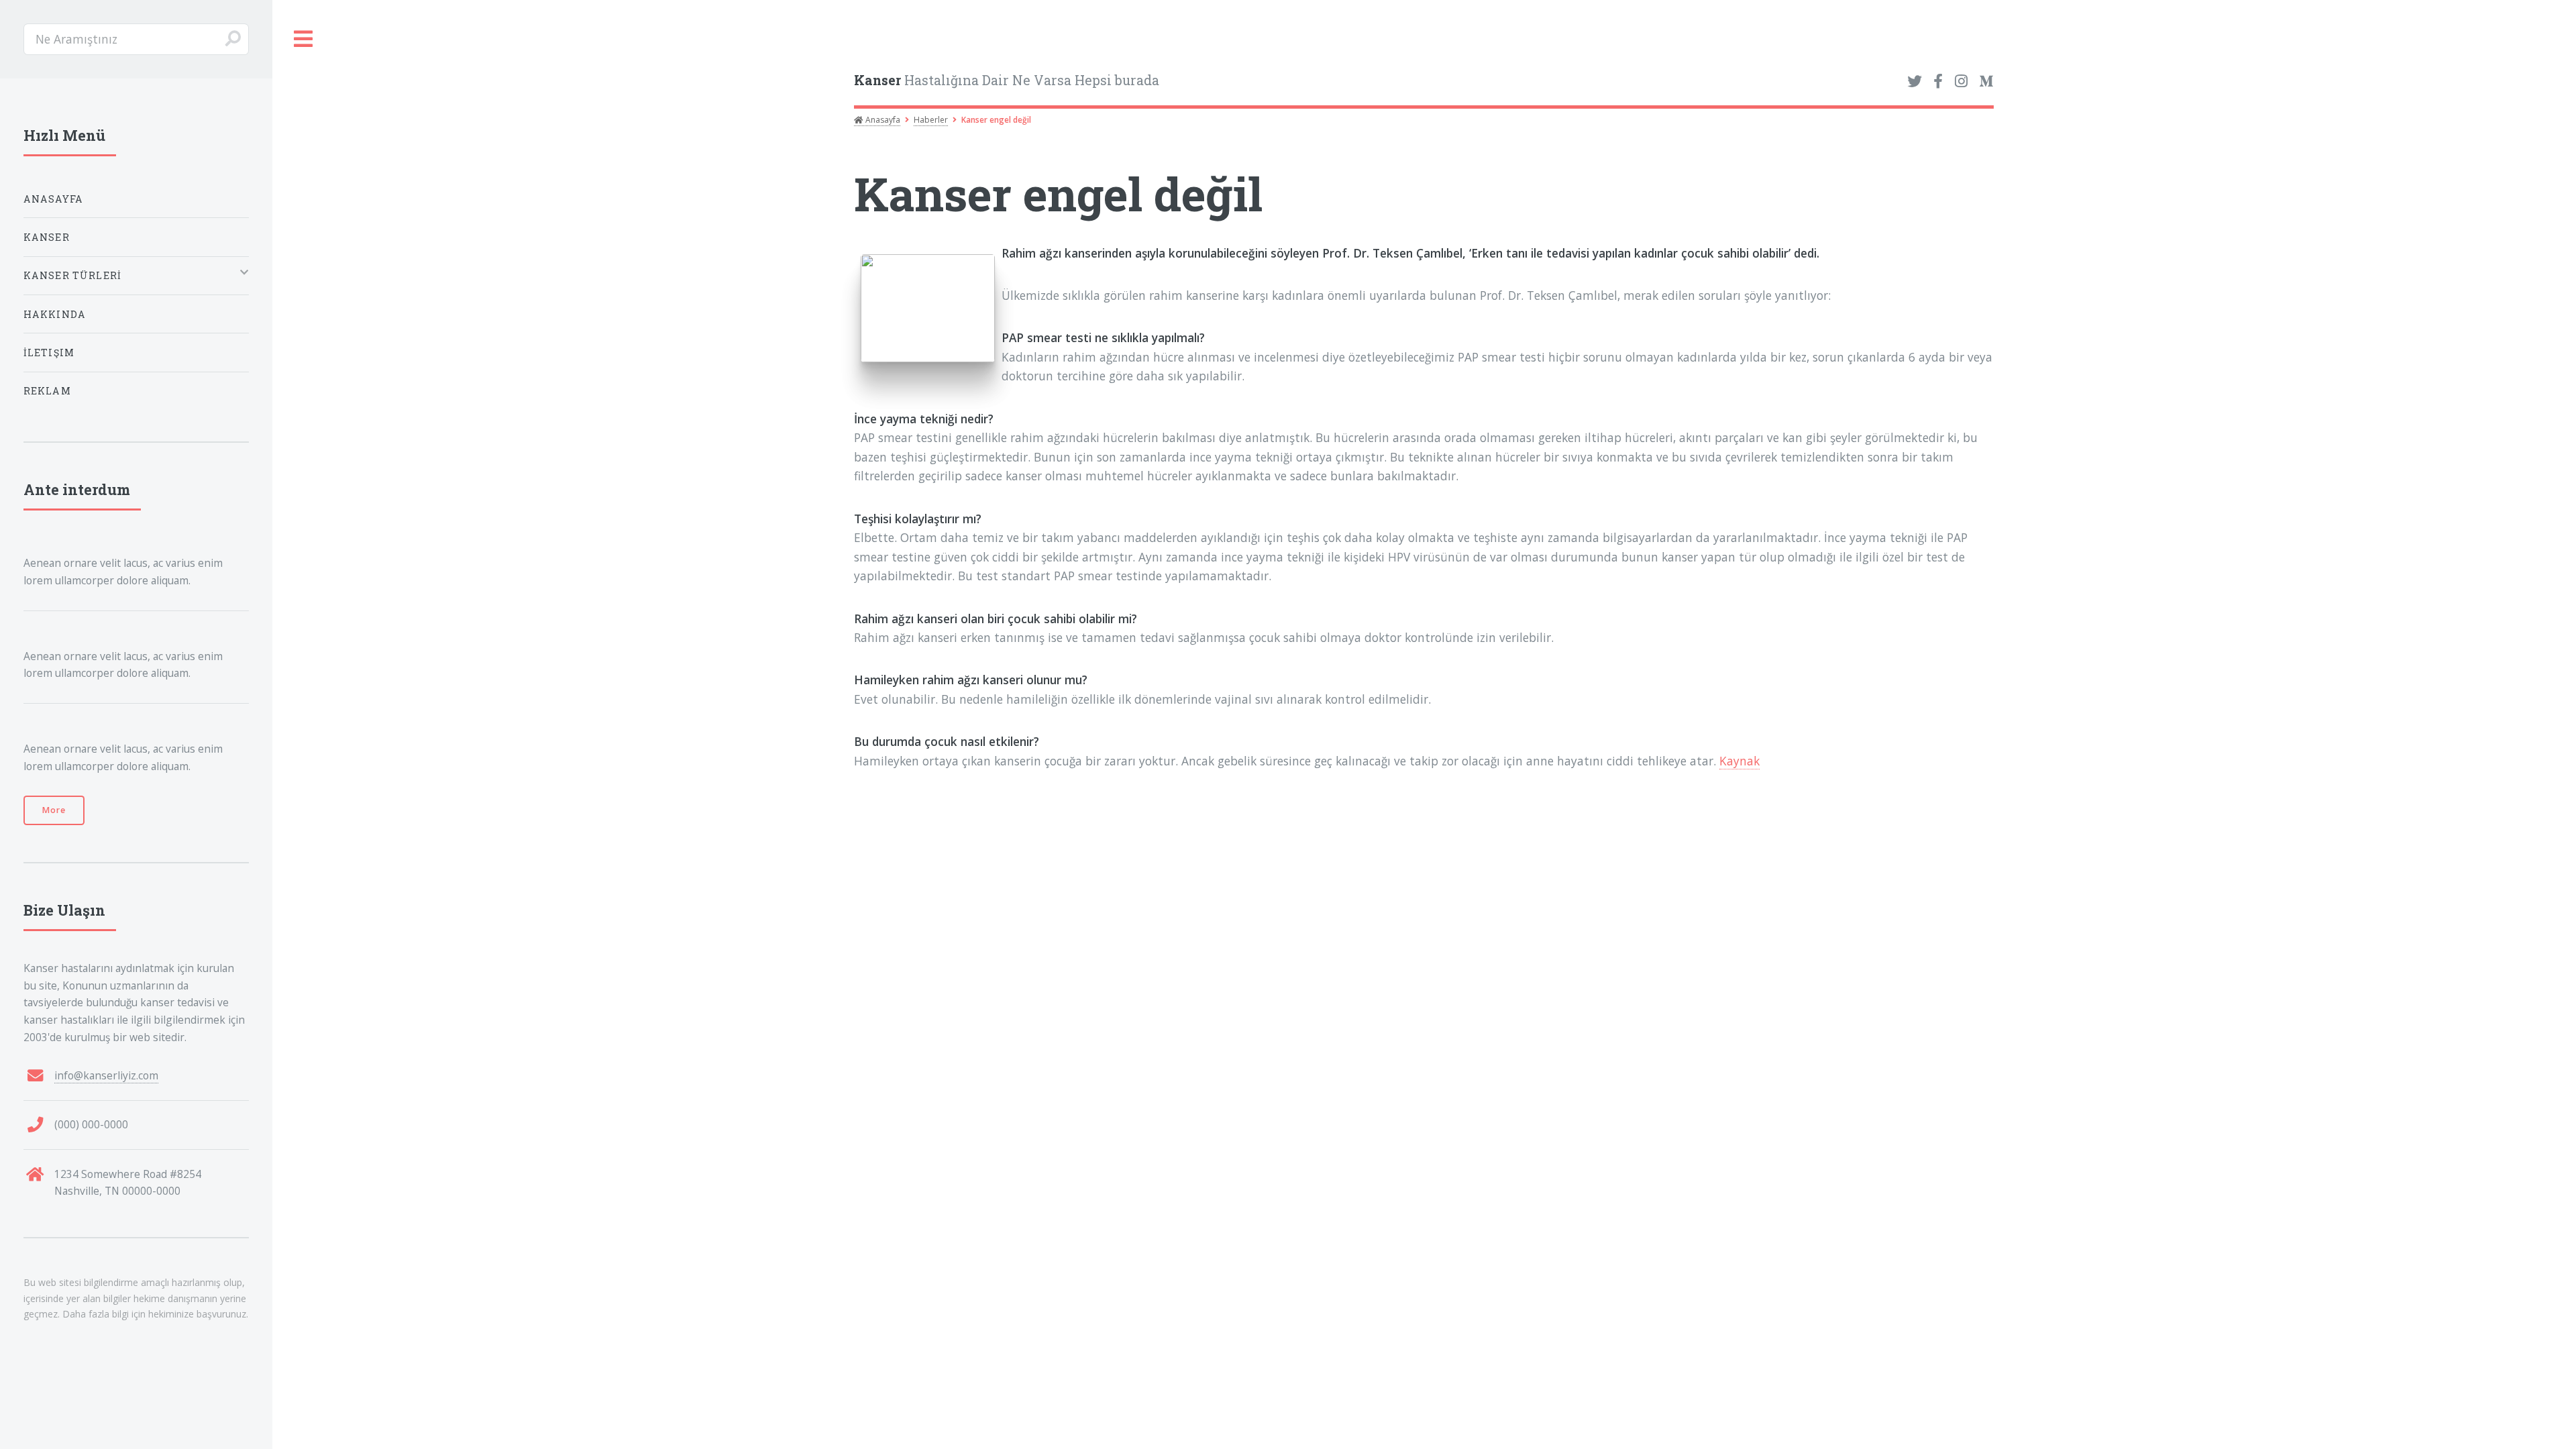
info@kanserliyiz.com (106, 1075)
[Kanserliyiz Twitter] (1915, 82)
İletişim (49, 353)
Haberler (931, 120)
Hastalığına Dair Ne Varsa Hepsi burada (1007, 80)
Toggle (304, 39)
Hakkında (55, 314)
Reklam (47, 391)
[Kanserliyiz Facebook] (1938, 82)
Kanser (47, 237)
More (54, 810)
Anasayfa (882, 120)
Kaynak (1739, 761)
